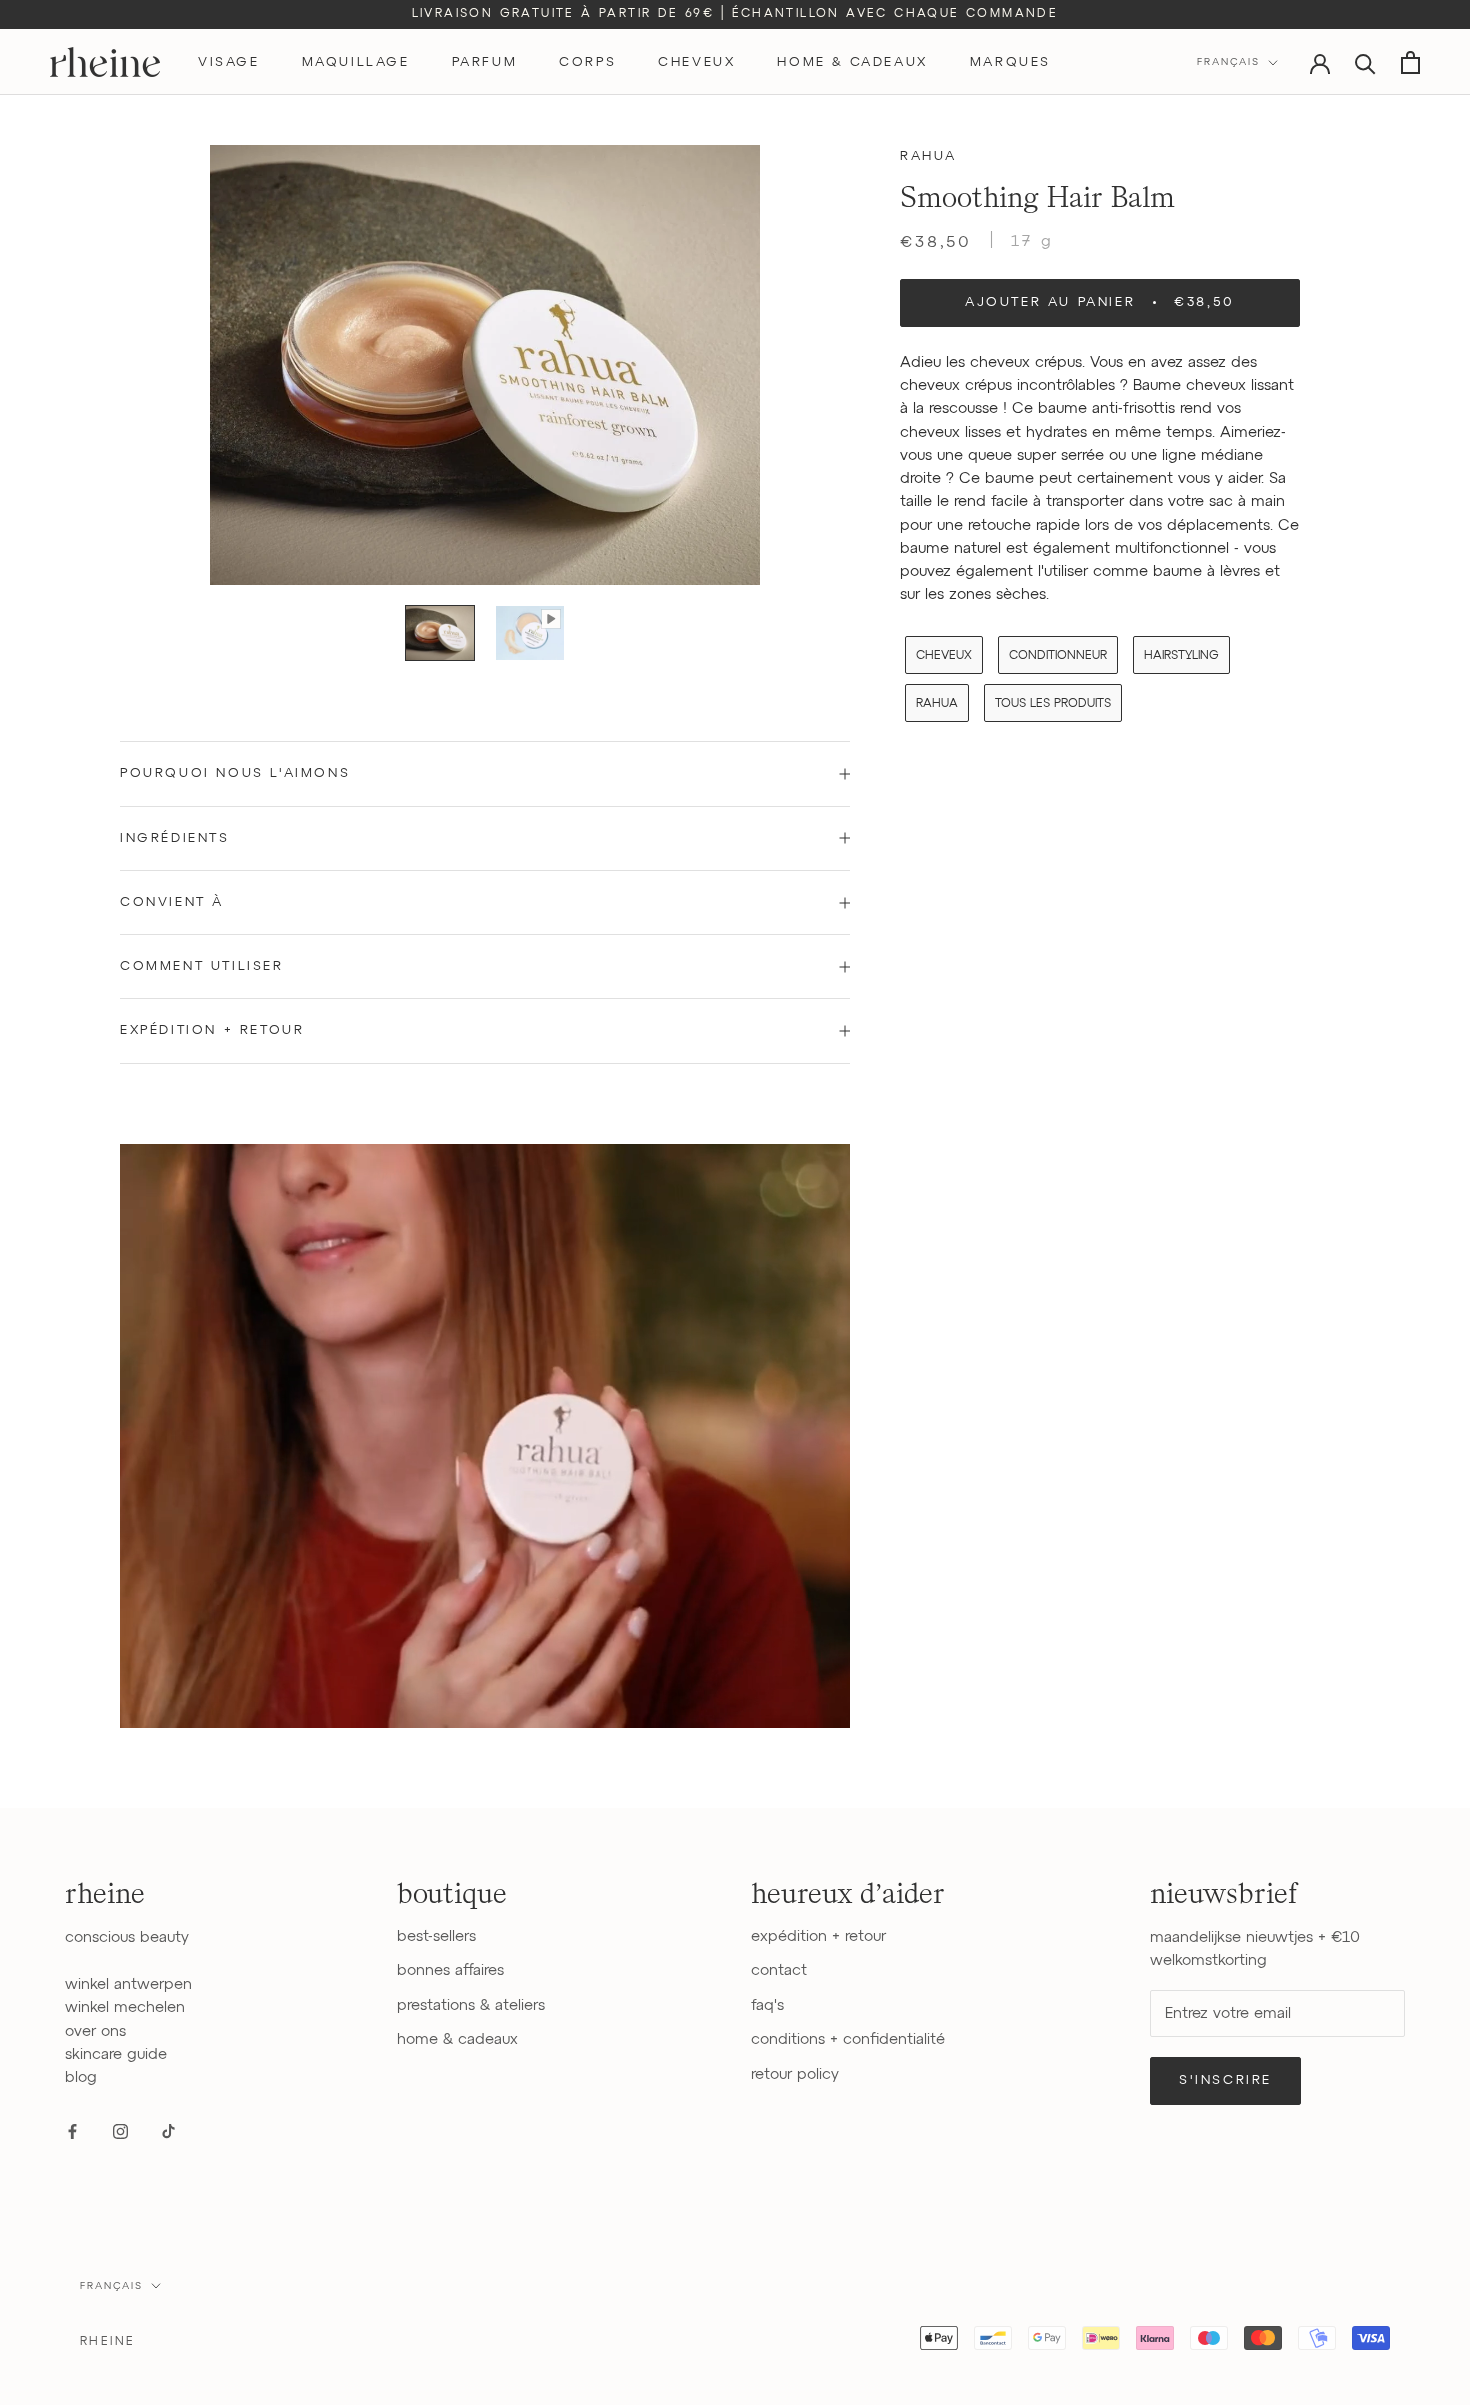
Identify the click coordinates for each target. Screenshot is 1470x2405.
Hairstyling (1181, 656)
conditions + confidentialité (848, 2039)
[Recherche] (1365, 62)
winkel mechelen (125, 2007)
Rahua (928, 156)
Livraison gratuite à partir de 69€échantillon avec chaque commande (735, 14)
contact (779, 1970)
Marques (1010, 62)
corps (587, 62)
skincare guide (116, 2054)
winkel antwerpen (128, 1984)
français (111, 2286)
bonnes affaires (450, 1970)
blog (81, 2077)
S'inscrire (1225, 2080)
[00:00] (485, 365)
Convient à (172, 902)
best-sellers (436, 1936)
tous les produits (1053, 704)
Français (1228, 62)
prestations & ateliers (471, 2005)
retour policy (795, 2074)
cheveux (696, 62)
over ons (95, 2031)
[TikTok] (168, 2130)
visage (229, 62)
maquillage (356, 62)
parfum (485, 62)
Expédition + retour (212, 1030)
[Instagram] (120, 2130)
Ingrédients (175, 838)
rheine (107, 2342)
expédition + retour (818, 1936)
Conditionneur (1058, 656)
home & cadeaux (852, 62)
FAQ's (767, 2005)
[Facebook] (72, 2130)
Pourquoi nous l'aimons (235, 773)
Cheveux (944, 656)
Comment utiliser (202, 966)
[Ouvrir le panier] (1410, 62)
